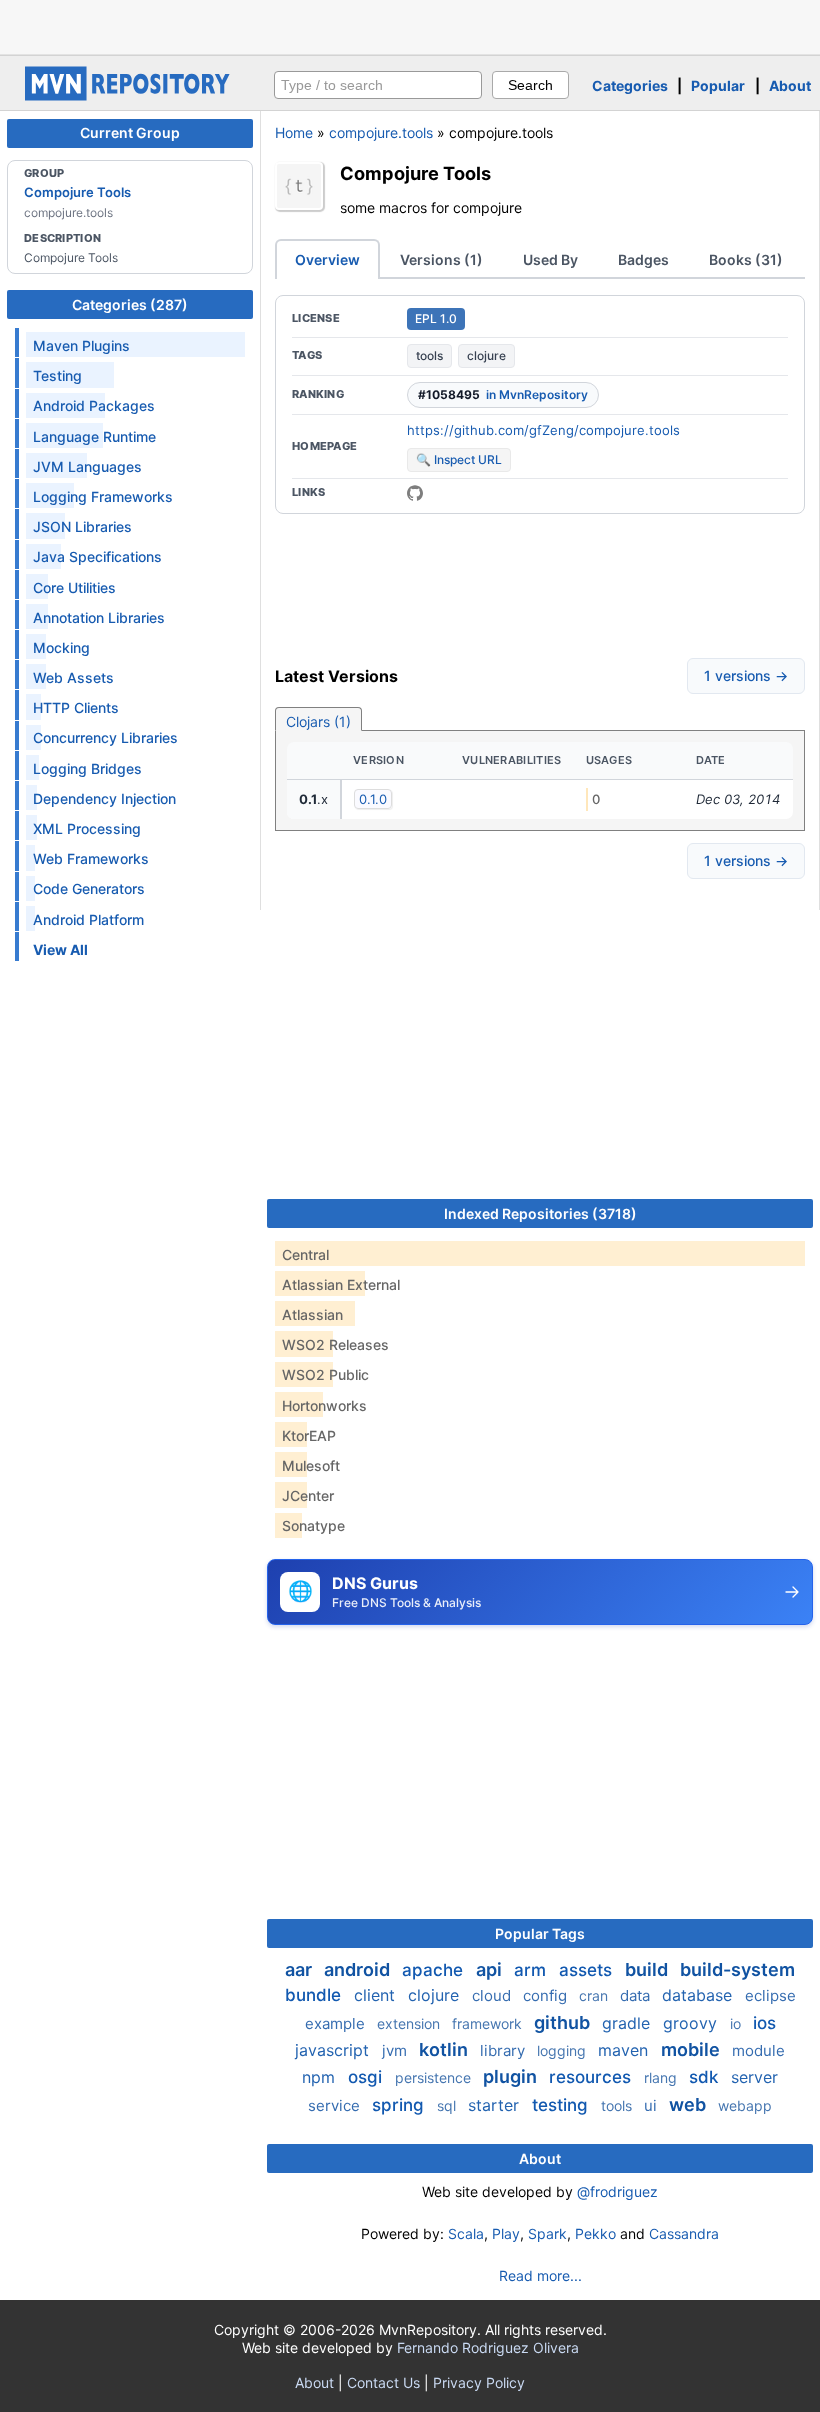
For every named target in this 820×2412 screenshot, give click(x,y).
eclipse (770, 1995)
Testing (57, 375)
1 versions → (746, 675)
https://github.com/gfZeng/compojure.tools (543, 430)
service (336, 2105)
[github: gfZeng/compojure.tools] (415, 493)
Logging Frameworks (103, 496)
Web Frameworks (91, 858)
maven (625, 2050)
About (790, 85)
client (377, 1995)
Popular (718, 85)
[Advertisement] (410, 25)
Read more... (540, 2275)
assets (588, 1970)
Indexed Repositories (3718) (540, 1213)
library (504, 2050)
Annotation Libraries (99, 617)
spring (400, 2105)
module (758, 2050)
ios (764, 2023)
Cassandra (684, 2233)
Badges (643, 259)
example (337, 2023)
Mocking (61, 647)
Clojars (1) (318, 721)
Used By (550, 259)
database (699, 1995)
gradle (628, 2023)
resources (592, 2077)
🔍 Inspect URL (459, 459)
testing (562, 2105)
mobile (692, 2049)
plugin (512, 2076)
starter (496, 2105)
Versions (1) (441, 259)
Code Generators (89, 888)
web (689, 2104)
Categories (630, 85)
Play (506, 2233)
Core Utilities (74, 587)
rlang (662, 2077)
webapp (745, 2105)
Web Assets (73, 677)
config (547, 1995)
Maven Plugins (81, 345)
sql (448, 2105)
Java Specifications (97, 556)
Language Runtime (94, 436)
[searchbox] (378, 85)
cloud (493, 1995)
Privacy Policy (479, 2382)
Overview (327, 259)
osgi (367, 2077)
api (491, 1969)
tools (429, 355)
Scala (466, 2233)
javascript (334, 2050)
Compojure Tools (77, 192)
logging (563, 2050)
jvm (396, 2050)
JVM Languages (87, 466)
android (359, 1969)
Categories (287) (130, 304)
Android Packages (94, 405)
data (637, 1995)
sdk (706, 2077)
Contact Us (383, 2382)
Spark (547, 2233)
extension (410, 2023)
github (564, 2022)
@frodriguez (617, 2191)
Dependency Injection (104, 798)
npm (321, 2077)
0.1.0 (373, 799)
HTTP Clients (76, 707)
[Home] (130, 95)
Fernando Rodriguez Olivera (488, 2347)
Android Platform (88, 919)
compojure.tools (381, 132)
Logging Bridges (87, 768)
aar (300, 1969)
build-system (737, 1969)
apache (435, 1970)
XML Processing (87, 828)
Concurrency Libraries (105, 737)
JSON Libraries (82, 526)
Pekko (595, 2233)
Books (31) (746, 259)
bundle (315, 1995)
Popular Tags (540, 1933)
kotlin (445, 2049)
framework (489, 2023)
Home (294, 132)
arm (532, 1970)
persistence (435, 2077)
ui (652, 2105)
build (648, 1969)
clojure (486, 355)
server (754, 2077)
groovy (692, 2023)
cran (595, 1995)
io (737, 2023)
